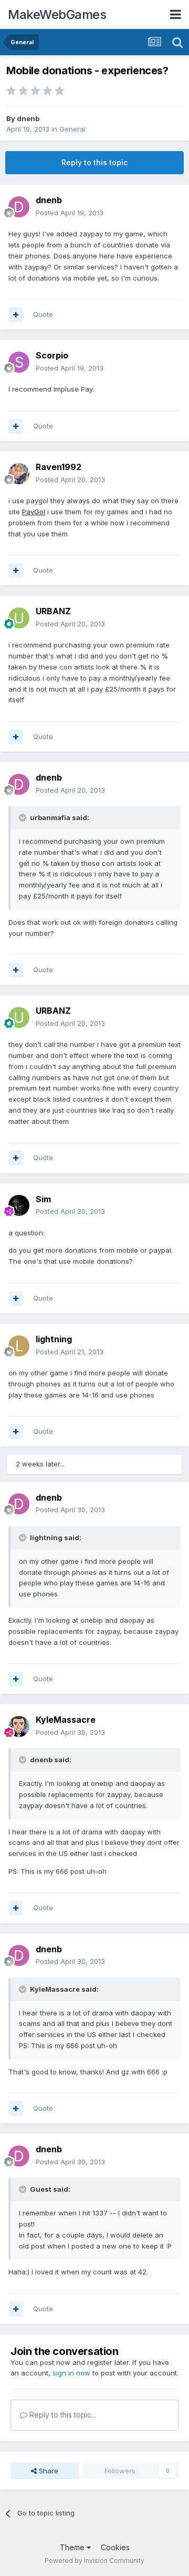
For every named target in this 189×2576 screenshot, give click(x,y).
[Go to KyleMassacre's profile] (19, 1726)
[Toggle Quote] (24, 817)
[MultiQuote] (16, 315)
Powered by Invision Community (94, 2560)
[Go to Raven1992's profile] (19, 474)
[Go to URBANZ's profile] (19, 618)
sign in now (71, 2373)
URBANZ (53, 611)
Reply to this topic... (62, 2415)
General (72, 129)
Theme (73, 2547)
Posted (70, 213)
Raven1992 (59, 467)
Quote (43, 314)
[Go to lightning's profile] (19, 1346)
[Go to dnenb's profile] (19, 207)
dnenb (28, 118)
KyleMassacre (66, 1720)
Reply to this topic (94, 162)
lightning (54, 1339)
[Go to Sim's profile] (19, 1205)
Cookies (115, 2547)
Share (48, 2471)
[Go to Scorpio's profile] (19, 362)
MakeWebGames (57, 14)
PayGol (34, 512)
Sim (43, 1199)
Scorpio (52, 355)
